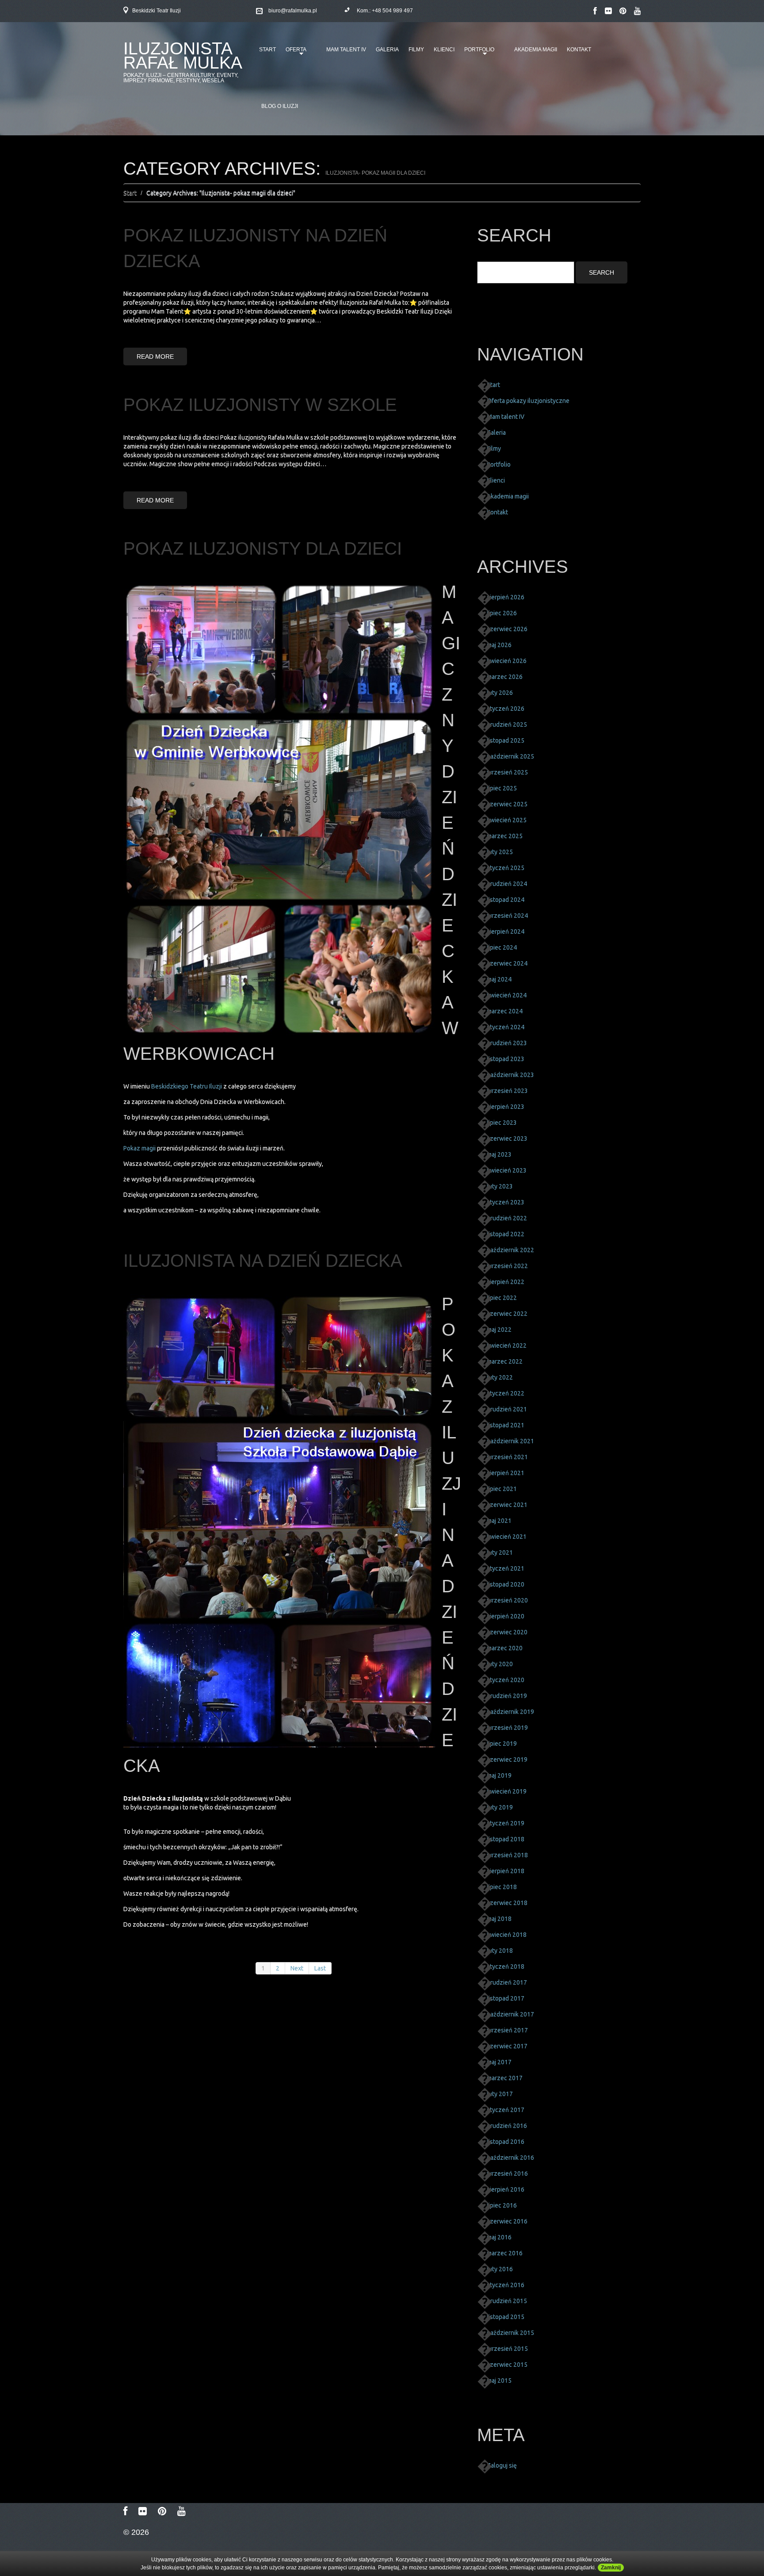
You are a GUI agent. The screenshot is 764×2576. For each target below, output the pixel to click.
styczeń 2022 (506, 1393)
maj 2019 (499, 1775)
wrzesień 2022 (507, 1266)
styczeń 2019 (506, 1823)
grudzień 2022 (507, 1218)
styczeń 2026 (506, 709)
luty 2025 (500, 852)
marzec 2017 (505, 2078)
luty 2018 (500, 1951)
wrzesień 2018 (507, 1855)
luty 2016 (500, 2269)
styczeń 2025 (506, 868)
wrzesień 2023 (507, 1091)
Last (320, 1968)
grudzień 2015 (507, 2301)
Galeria (387, 50)
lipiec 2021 (502, 1489)
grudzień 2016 (507, 2126)
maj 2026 (499, 645)
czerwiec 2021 (507, 1505)
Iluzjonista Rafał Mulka (183, 56)
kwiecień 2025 (507, 820)
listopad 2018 (506, 1839)
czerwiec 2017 (507, 2046)
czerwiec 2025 (507, 804)
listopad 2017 (506, 1998)
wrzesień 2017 (507, 2030)
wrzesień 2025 (507, 772)
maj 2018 (499, 1919)
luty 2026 (500, 693)
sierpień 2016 (506, 2189)
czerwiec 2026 (507, 629)
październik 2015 (510, 2333)
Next (297, 1968)
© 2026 (136, 2532)
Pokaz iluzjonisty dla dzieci (263, 548)
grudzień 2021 (507, 1409)
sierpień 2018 (506, 1871)
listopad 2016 (506, 2142)
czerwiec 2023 (507, 1138)
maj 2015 (499, 2380)
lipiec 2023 (502, 1123)
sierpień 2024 (506, 931)
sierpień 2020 (506, 1616)
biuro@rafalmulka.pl (293, 11)
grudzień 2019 (507, 1696)
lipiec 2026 (502, 613)
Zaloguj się (502, 2465)
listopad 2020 (506, 1584)
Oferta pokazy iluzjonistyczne (528, 401)
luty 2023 (500, 1186)
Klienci (444, 50)
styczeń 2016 (506, 2285)
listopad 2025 (506, 740)
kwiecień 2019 (507, 1791)
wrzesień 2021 (507, 1457)
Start (267, 50)
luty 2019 (500, 1807)
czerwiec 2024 (507, 963)
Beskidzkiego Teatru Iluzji (187, 1086)
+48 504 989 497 (392, 11)
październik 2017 (510, 2014)
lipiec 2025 (502, 788)
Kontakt (579, 50)
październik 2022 (510, 1250)
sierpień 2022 (506, 1282)
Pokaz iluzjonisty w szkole (260, 405)
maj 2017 (499, 2062)
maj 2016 (499, 2237)
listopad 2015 (506, 2317)
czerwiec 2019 (507, 1759)
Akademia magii (508, 496)
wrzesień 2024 (507, 916)
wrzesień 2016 (507, 2173)
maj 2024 (499, 979)
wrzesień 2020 (507, 1600)
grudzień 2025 (507, 724)
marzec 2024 (505, 1011)
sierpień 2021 (506, 1473)
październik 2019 (510, 1712)
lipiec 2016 (502, 2205)
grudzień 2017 (507, 1982)
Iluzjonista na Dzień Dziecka (263, 1261)
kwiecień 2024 (507, 995)
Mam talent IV (346, 50)
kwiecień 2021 (507, 1537)
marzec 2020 (505, 1648)
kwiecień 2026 (507, 661)
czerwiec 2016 (507, 2221)
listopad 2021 (506, 1425)
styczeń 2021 (506, 1568)
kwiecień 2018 (507, 1935)
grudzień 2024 (507, 884)
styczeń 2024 (506, 1027)
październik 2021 (510, 1441)
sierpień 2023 (506, 1107)
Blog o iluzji (280, 106)
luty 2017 (500, 2094)
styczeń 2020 (506, 1680)
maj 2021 (499, 1521)
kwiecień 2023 (507, 1170)
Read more (155, 356)
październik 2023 (510, 1075)
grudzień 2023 (507, 1043)
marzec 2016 (505, 2253)
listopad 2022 (506, 1234)
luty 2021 (500, 1552)
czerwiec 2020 (507, 1632)
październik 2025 (510, 756)
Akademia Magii (536, 50)
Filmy (416, 50)
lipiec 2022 (502, 1298)
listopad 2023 (506, 1059)
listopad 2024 (506, 900)
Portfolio (478, 53)
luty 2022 (500, 1377)
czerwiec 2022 (507, 1314)
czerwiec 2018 (507, 1903)
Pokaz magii (140, 1148)
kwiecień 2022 (507, 1345)
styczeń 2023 (506, 1202)
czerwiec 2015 (507, 2365)
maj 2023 (499, 1154)
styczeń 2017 (506, 2110)
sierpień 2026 (506, 597)
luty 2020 (500, 1664)
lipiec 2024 (502, 947)
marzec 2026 (505, 677)
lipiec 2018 (502, 1887)
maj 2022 (499, 1330)
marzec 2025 (505, 836)
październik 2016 (510, 2158)
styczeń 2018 (506, 1966)
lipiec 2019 (502, 1744)
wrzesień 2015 (507, 2349)
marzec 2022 (505, 1361)
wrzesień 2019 (507, 1728)
